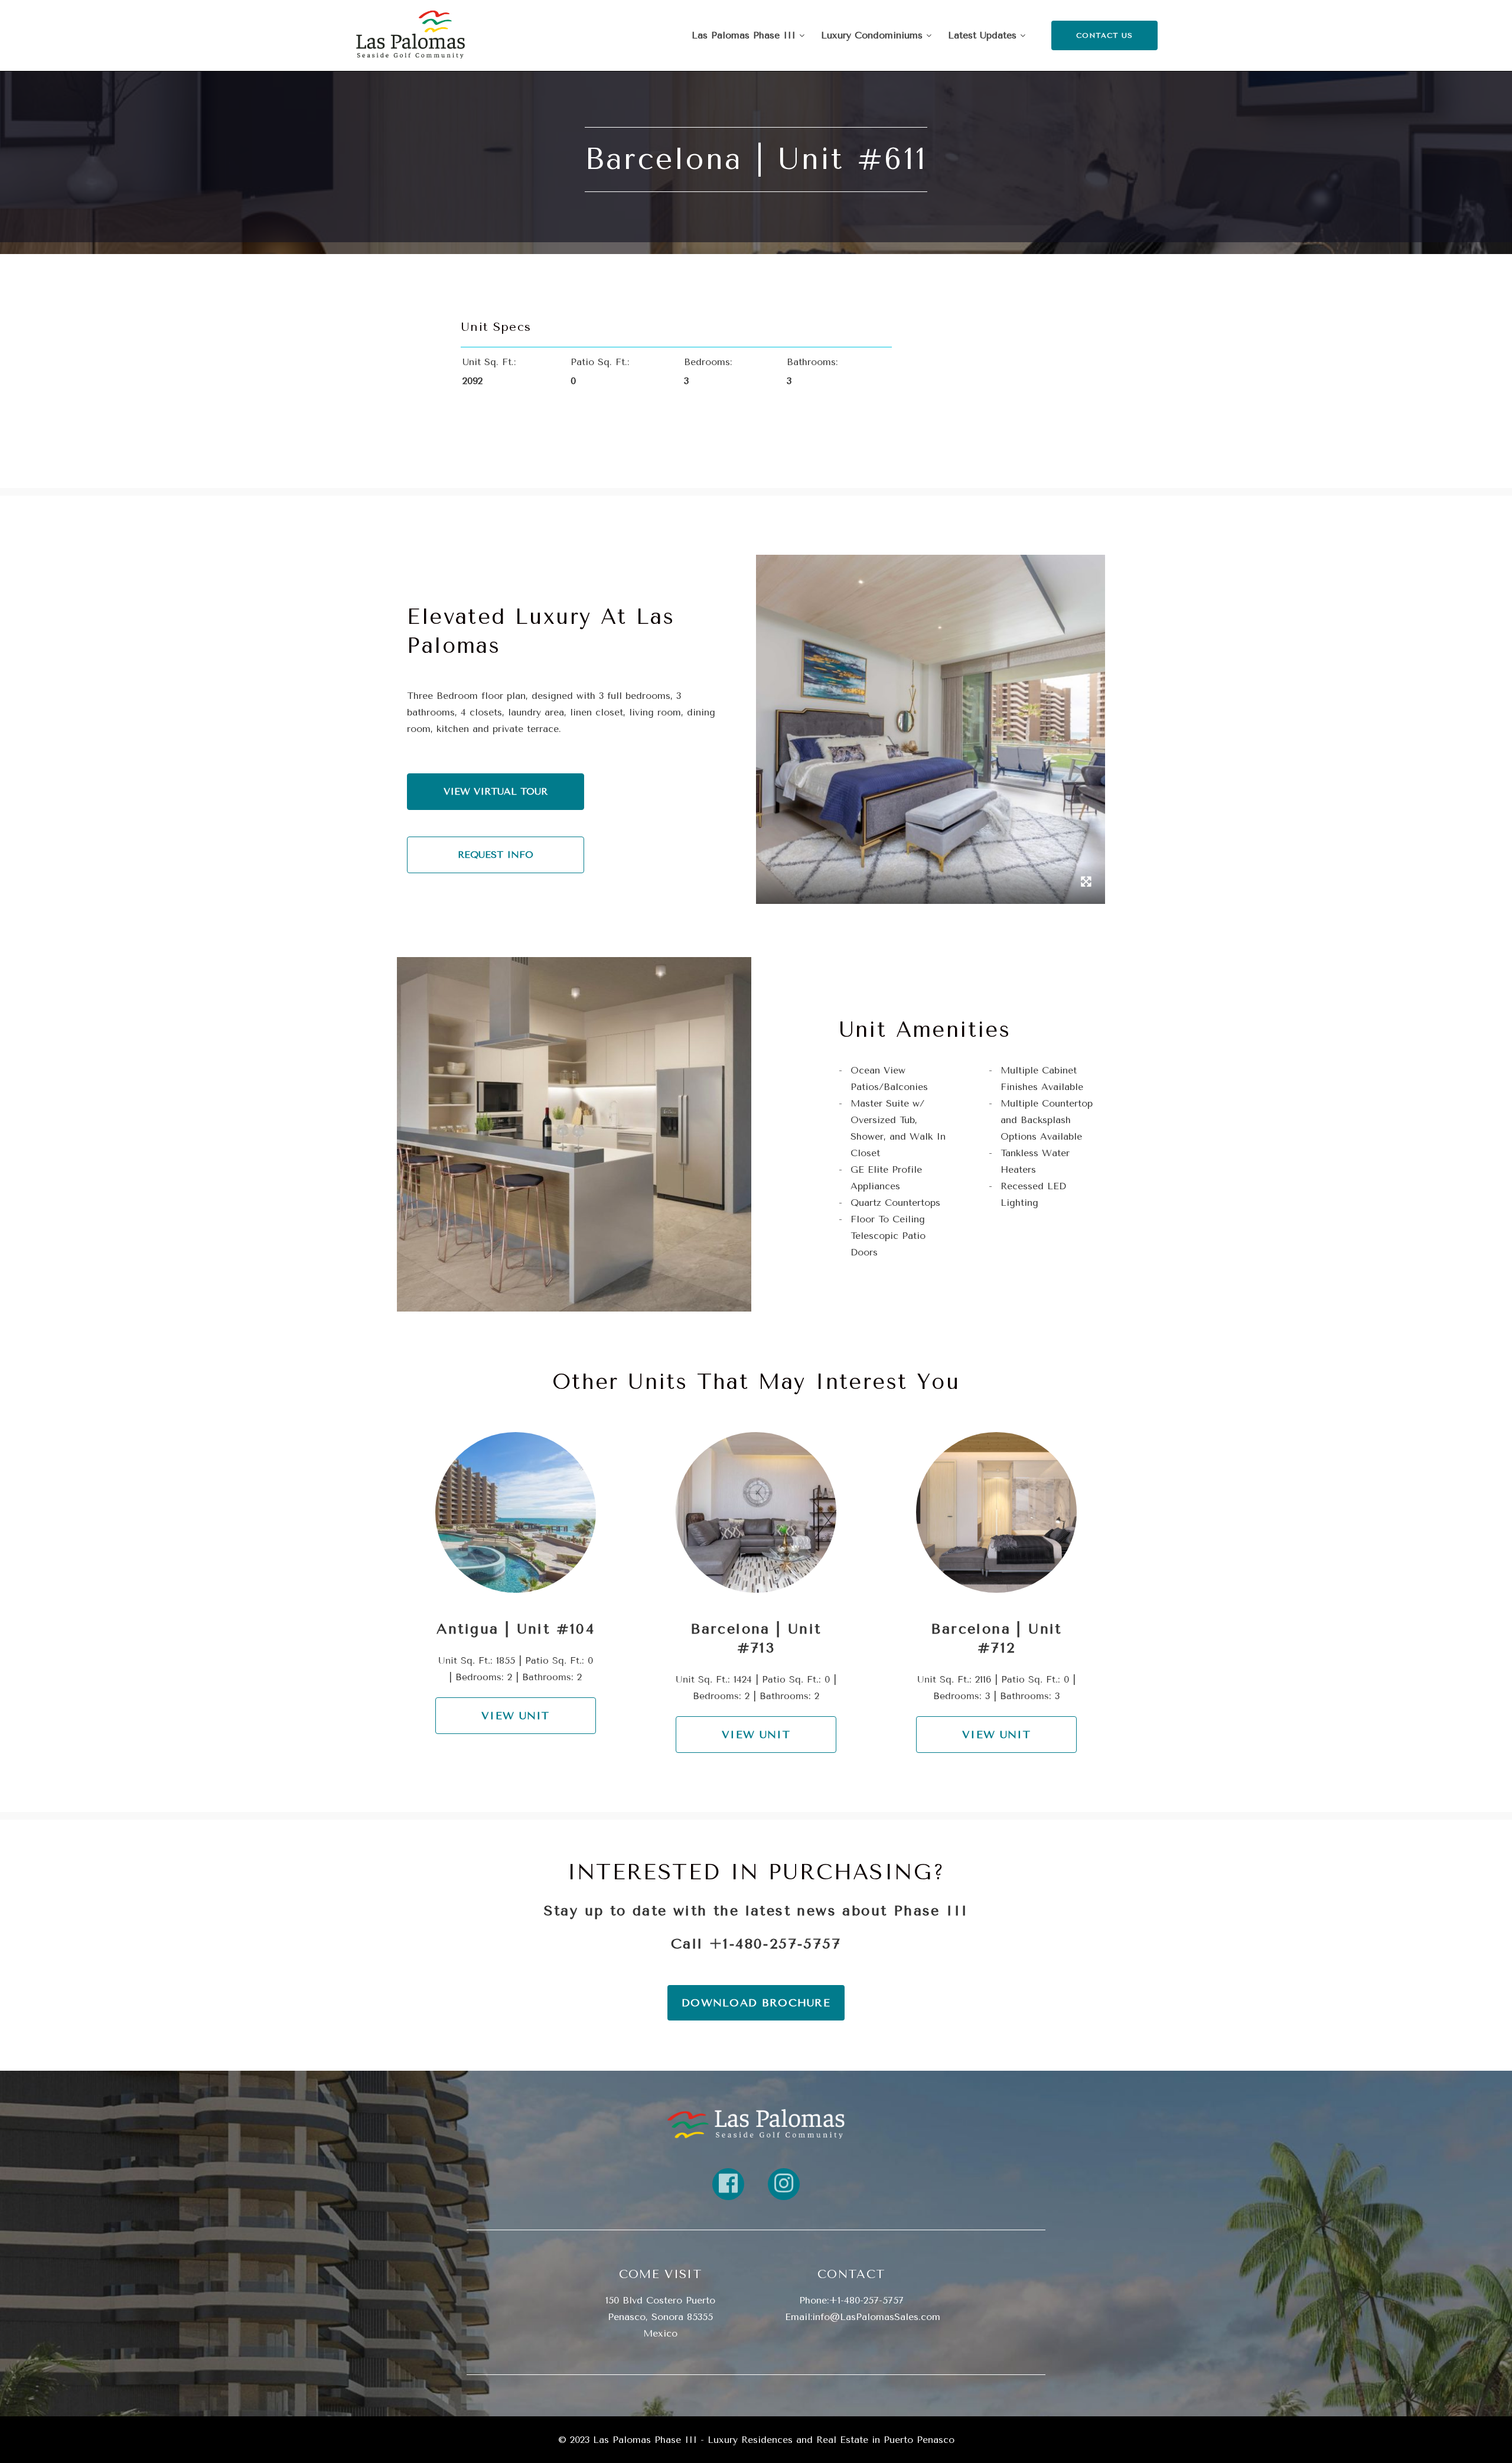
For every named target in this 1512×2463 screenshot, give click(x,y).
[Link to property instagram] (784, 2184)
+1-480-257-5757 (775, 1944)
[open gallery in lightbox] (1086, 883)
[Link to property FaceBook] (728, 2184)
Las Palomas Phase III (745, 35)
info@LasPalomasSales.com (876, 2317)
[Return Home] (410, 35)
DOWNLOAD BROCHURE (756, 2003)
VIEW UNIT (516, 1716)
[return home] (756, 2124)
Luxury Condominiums (874, 35)
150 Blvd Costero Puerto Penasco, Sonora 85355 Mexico (660, 2317)
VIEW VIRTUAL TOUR (496, 791)
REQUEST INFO (496, 855)
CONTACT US (1105, 35)
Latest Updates (984, 35)
